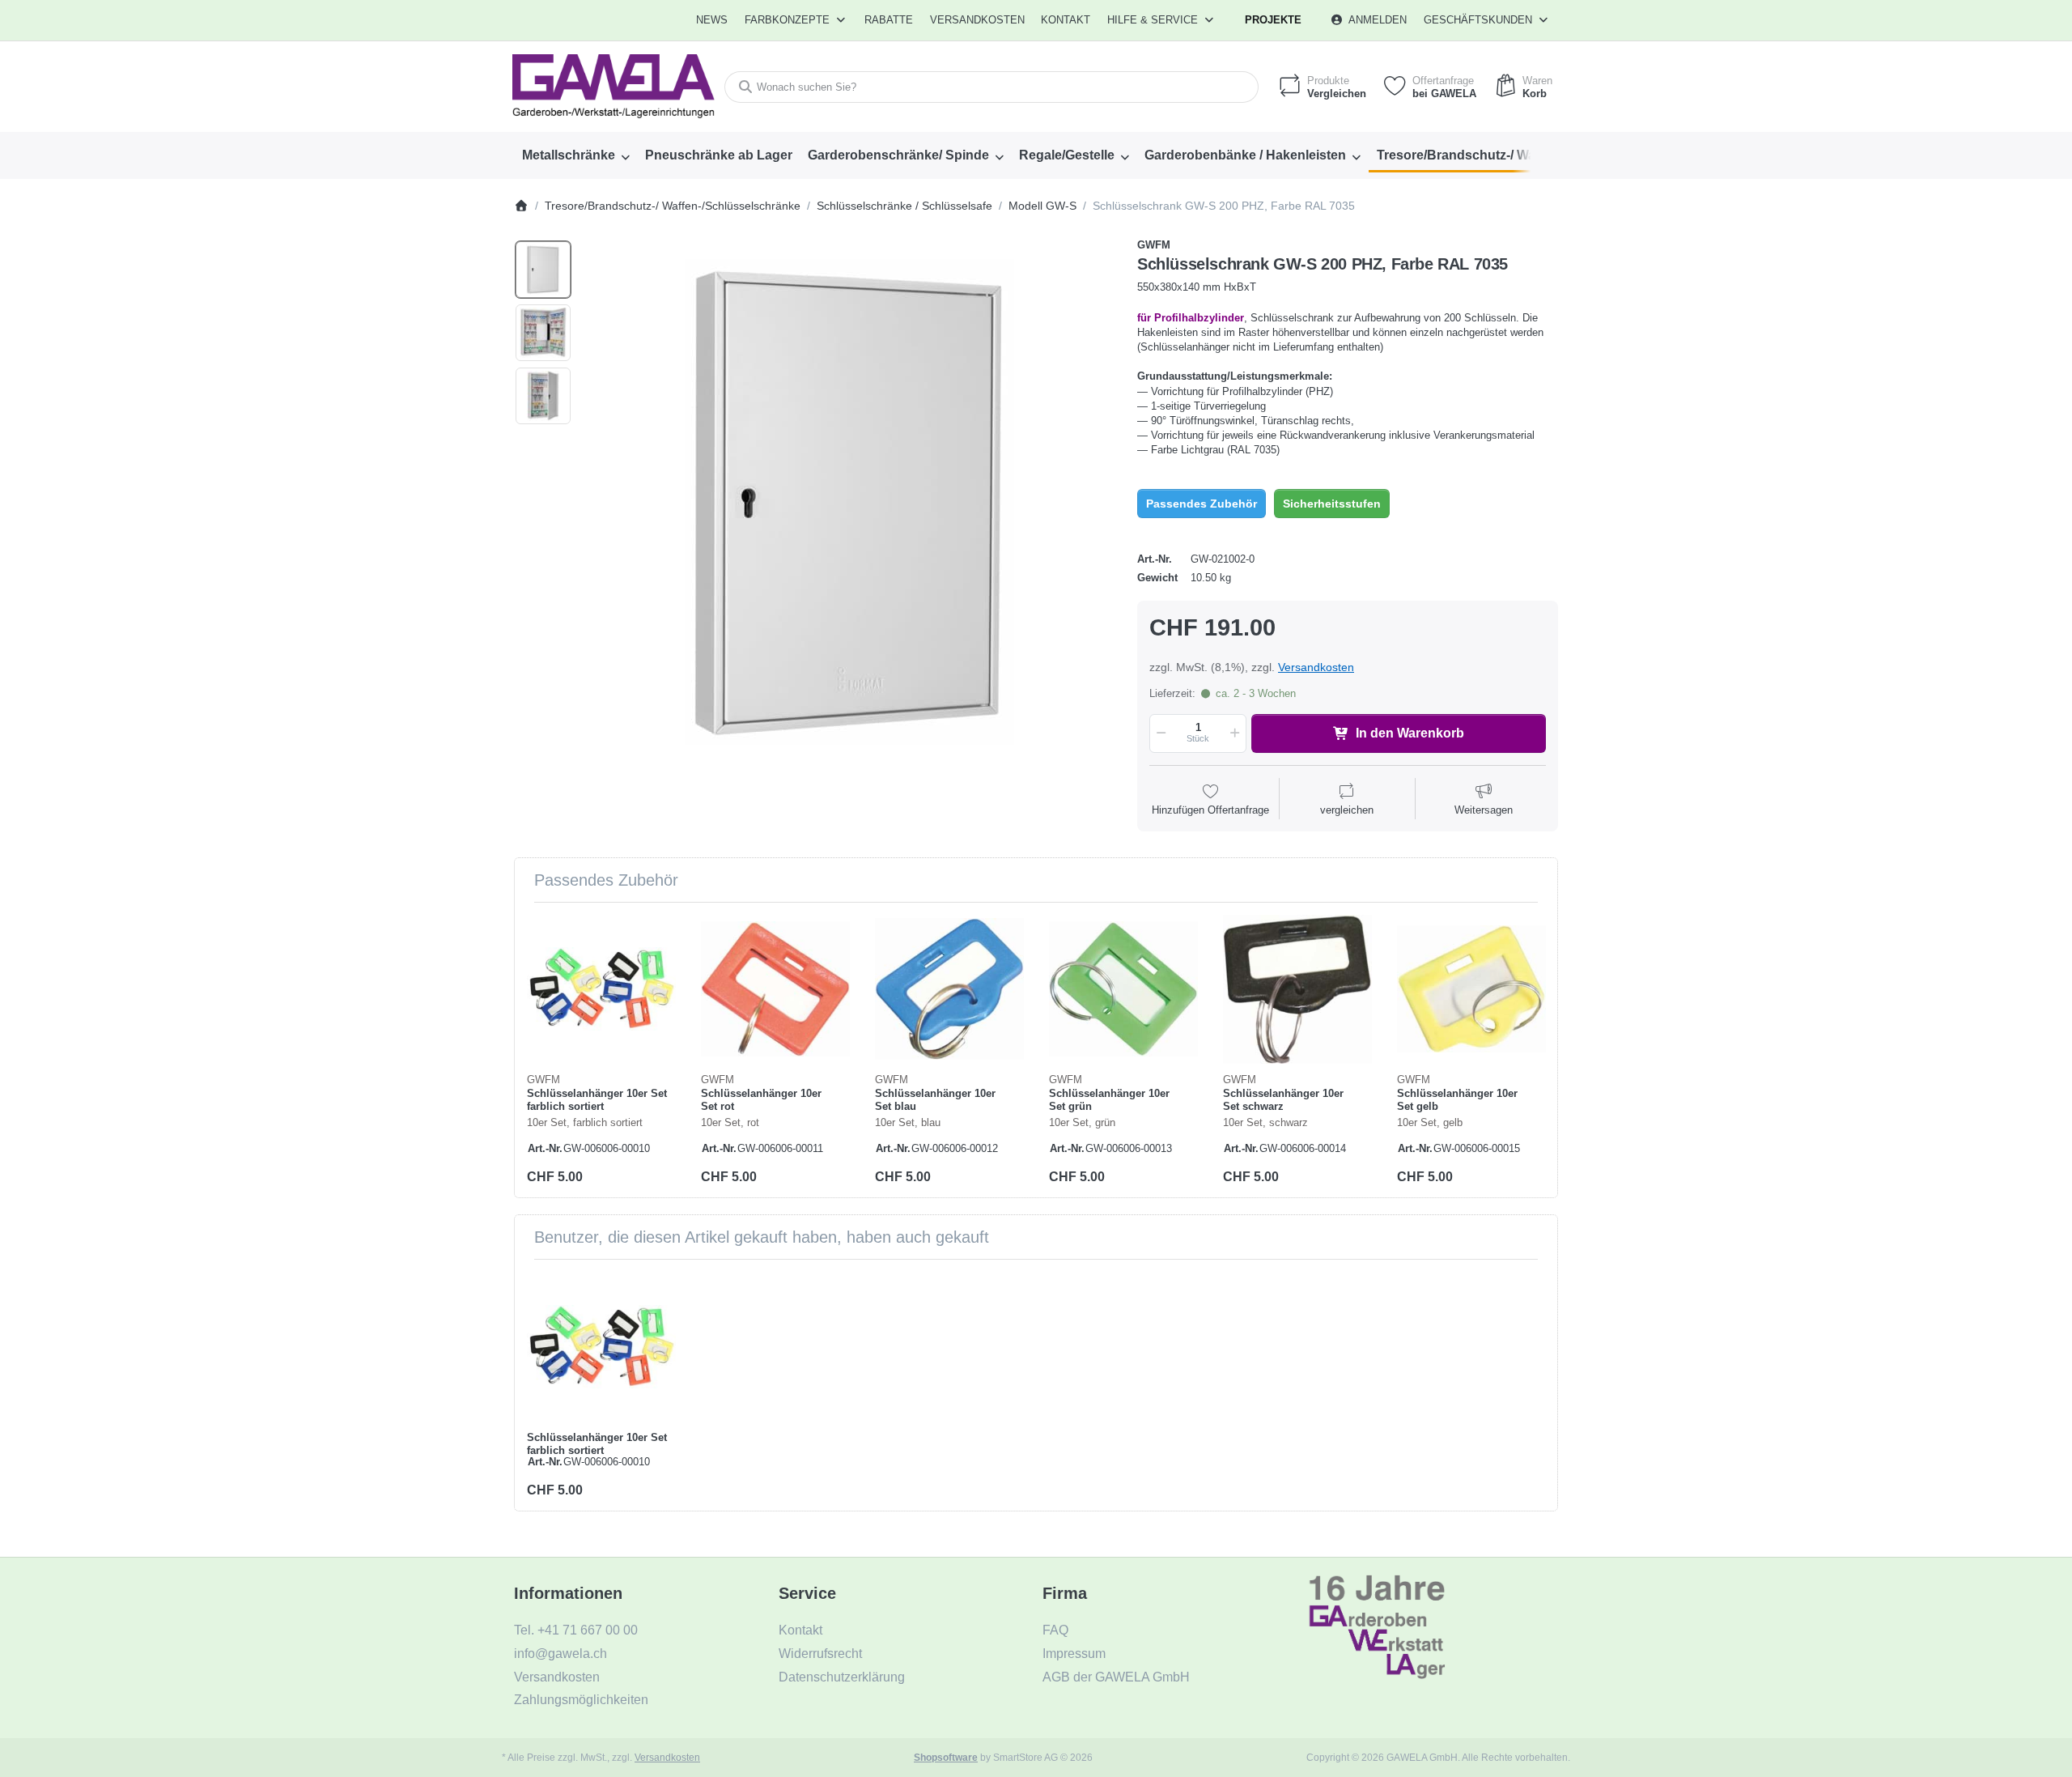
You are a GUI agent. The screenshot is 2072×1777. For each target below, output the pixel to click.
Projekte (1273, 20)
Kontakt (1066, 20)
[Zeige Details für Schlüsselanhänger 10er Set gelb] (1471, 989)
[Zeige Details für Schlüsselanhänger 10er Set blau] (949, 989)
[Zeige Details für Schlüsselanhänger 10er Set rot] (775, 989)
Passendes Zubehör (1202, 504)
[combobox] (991, 87)
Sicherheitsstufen (1332, 504)
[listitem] (849, 502)
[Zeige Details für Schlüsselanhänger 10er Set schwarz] (1297, 989)
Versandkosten (1316, 667)
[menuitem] (713, 20)
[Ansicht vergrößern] (849, 502)
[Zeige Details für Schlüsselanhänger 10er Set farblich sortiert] (601, 989)
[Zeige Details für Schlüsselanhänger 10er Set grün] (1123, 989)
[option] (543, 270)
